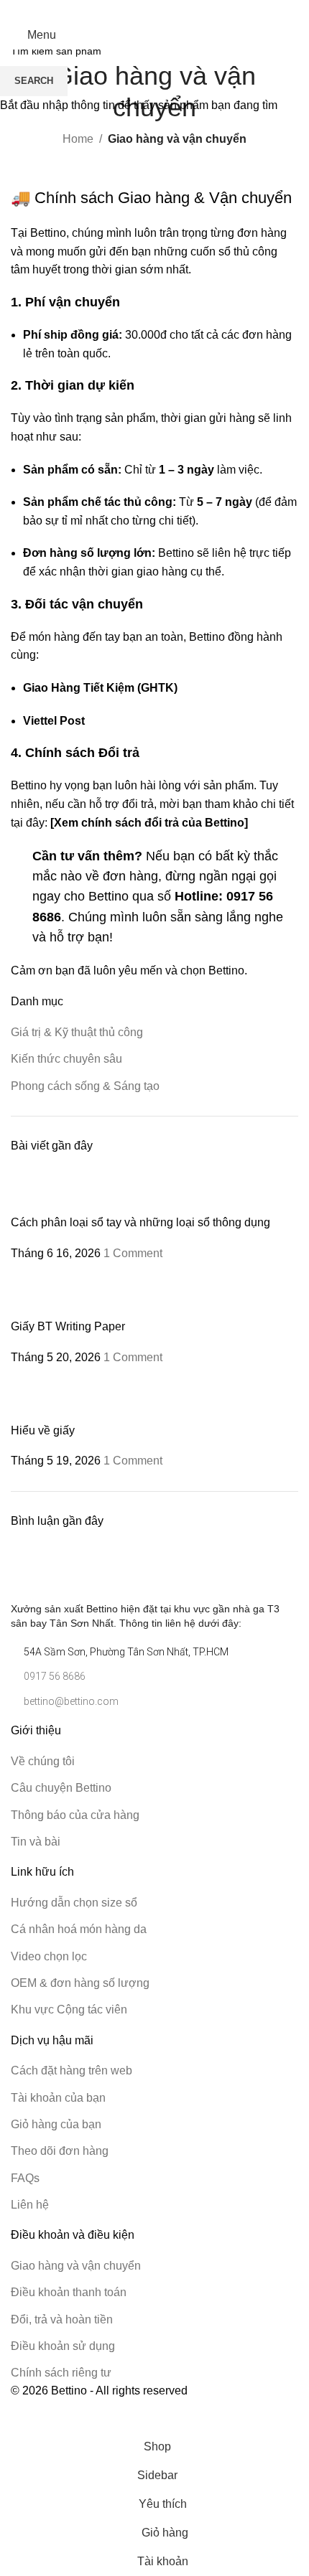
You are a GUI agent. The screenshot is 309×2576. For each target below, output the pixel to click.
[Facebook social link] (146, 10)
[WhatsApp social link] (163, 10)
